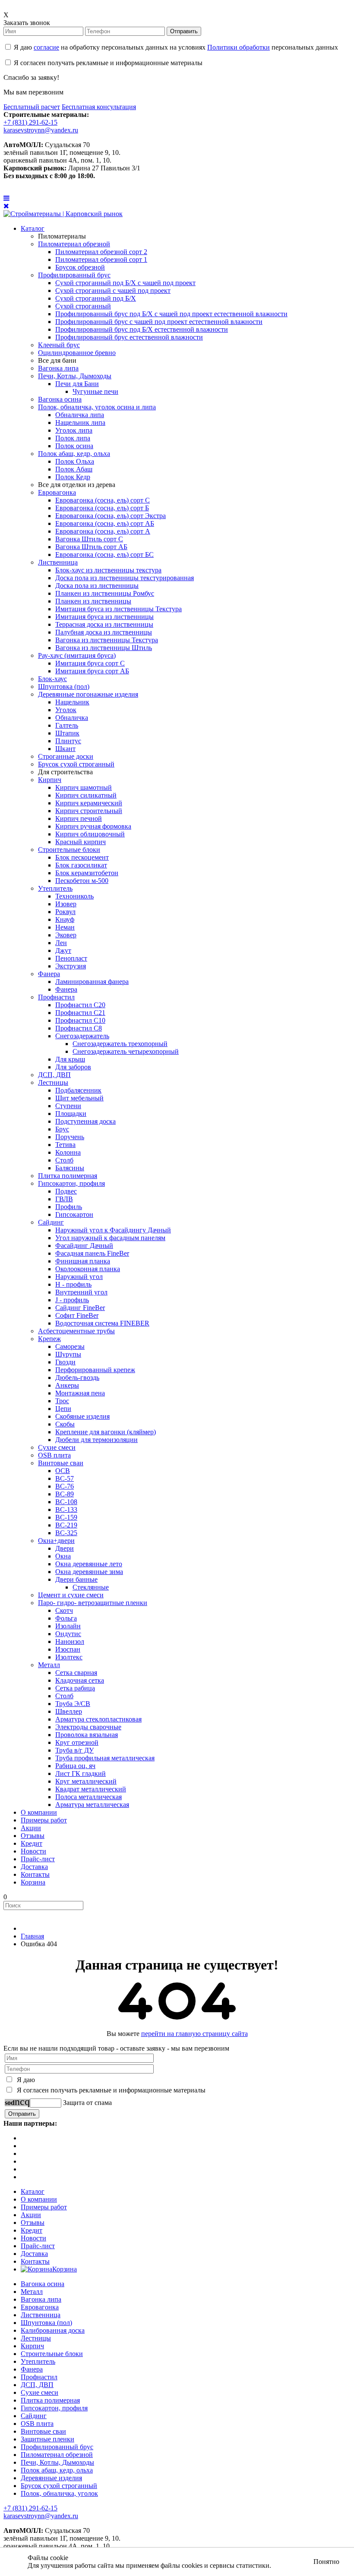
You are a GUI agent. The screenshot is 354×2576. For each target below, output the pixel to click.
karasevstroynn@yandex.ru (41, 130)
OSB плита (37, 2424)
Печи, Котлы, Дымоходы (57, 2462)
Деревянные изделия (51, 2478)
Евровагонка (40, 2307)
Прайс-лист (38, 2246)
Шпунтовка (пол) (46, 2323)
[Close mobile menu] (6, 206)
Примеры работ (44, 2207)
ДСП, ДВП (37, 2385)
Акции (31, 2215)
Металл (32, 2292)
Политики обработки (239, 47)
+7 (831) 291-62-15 (30, 122)
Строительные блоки (52, 2354)
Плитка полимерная (50, 2400)
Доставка (34, 2254)
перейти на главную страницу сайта (194, 2034)
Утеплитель (38, 2361)
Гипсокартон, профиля (54, 2408)
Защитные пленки (47, 2439)
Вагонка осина (43, 2284)
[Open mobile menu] (6, 198)
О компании (39, 2199)
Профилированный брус (57, 2447)
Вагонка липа (41, 2299)
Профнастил (39, 2377)
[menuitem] (33, 228)
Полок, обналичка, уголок (59, 2493)
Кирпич (32, 2346)
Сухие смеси (40, 2392)
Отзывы (33, 2223)
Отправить (184, 31)
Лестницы (36, 2338)
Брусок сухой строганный (59, 2486)
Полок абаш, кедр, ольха (57, 2470)
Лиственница (41, 2315)
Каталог (33, 2191)
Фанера (32, 2369)
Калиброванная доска (53, 2330)
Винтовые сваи (43, 2431)
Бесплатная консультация (99, 107)
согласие (46, 47)
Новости (33, 2238)
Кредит (32, 2230)
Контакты (35, 2261)
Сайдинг (34, 2416)
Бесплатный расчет (32, 107)
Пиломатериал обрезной (57, 2455)
